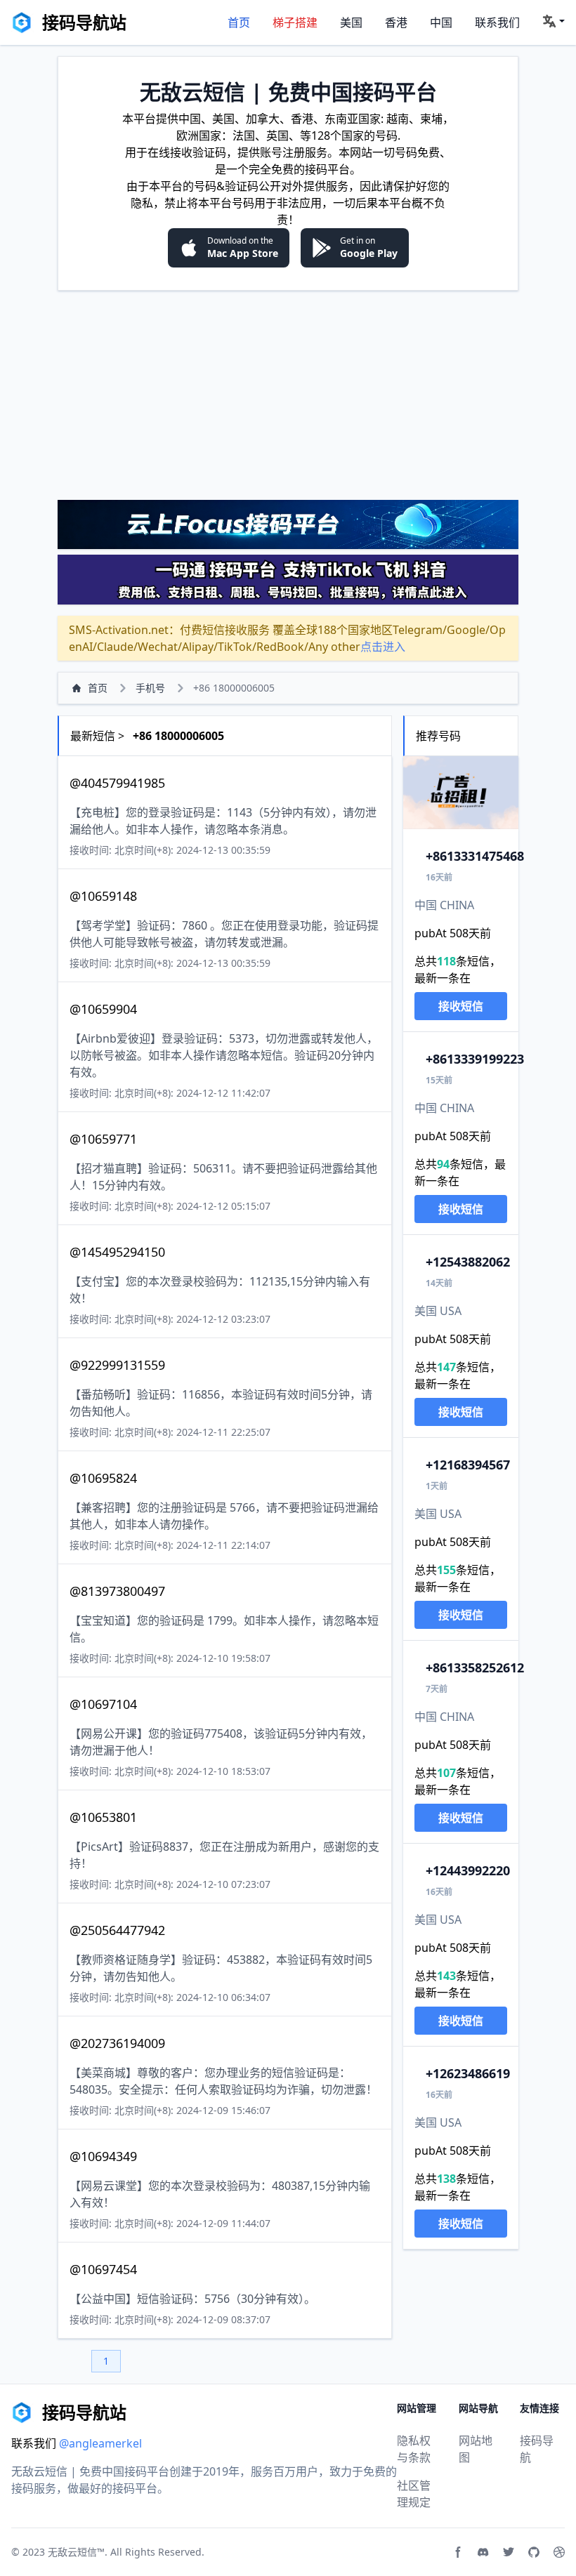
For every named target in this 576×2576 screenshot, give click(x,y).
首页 (239, 22)
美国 (351, 22)
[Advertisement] (288, 395)
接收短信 (461, 1006)
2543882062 (468, 1262)
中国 (441, 22)
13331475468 (475, 856)
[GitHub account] (534, 2552)
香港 (396, 22)
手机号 (150, 688)
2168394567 (468, 1465)
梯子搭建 (295, 22)
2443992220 (468, 1870)
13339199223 (475, 1059)
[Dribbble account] (559, 2552)
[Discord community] (483, 2552)
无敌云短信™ (76, 2552)
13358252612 (475, 1667)
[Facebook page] (458, 2552)
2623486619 (468, 2073)
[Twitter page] (509, 2552)
